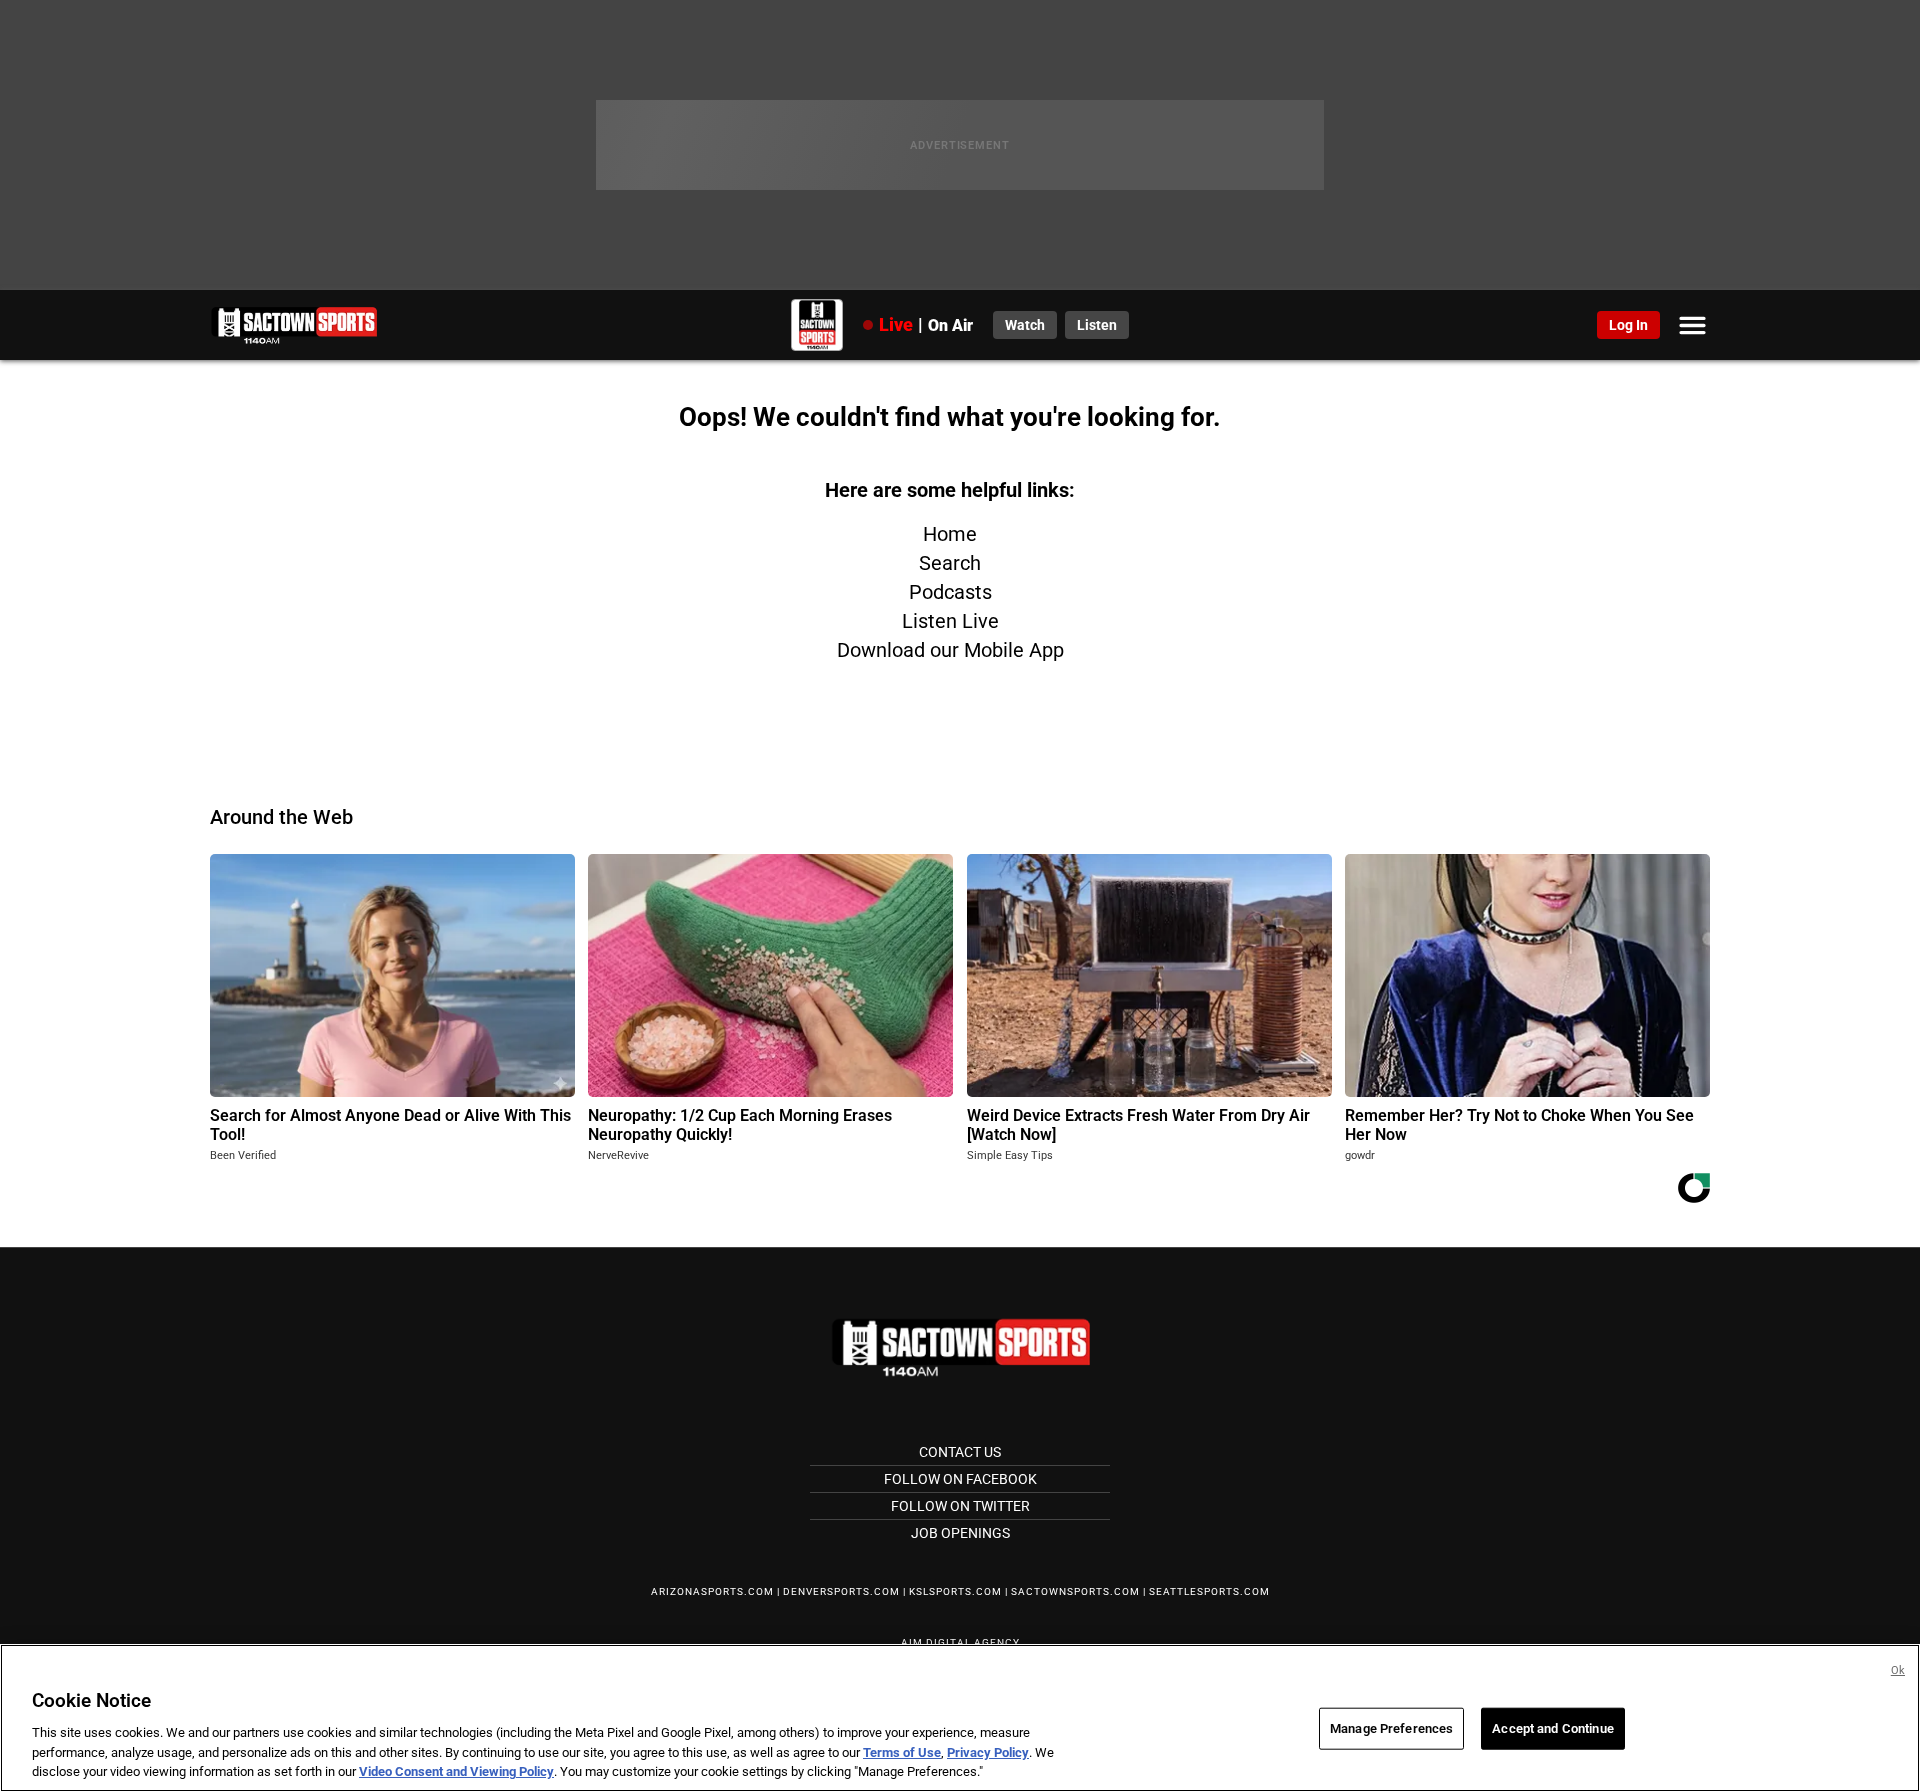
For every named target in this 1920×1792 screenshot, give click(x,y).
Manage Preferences (1391, 1728)
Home (950, 534)
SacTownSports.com (1075, 1591)
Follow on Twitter (960, 1506)
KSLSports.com (955, 1591)
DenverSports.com (841, 1591)
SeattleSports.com (1209, 1591)
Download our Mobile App (950, 650)
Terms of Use (902, 1752)
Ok (1898, 1670)
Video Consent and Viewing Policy (456, 1771)
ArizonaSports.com (712, 1591)
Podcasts (950, 592)
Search (950, 563)
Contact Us (960, 1452)
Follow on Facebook (960, 1479)
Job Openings (960, 1533)
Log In (1628, 325)
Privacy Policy (988, 1752)
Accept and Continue (1552, 1728)
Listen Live (950, 621)
